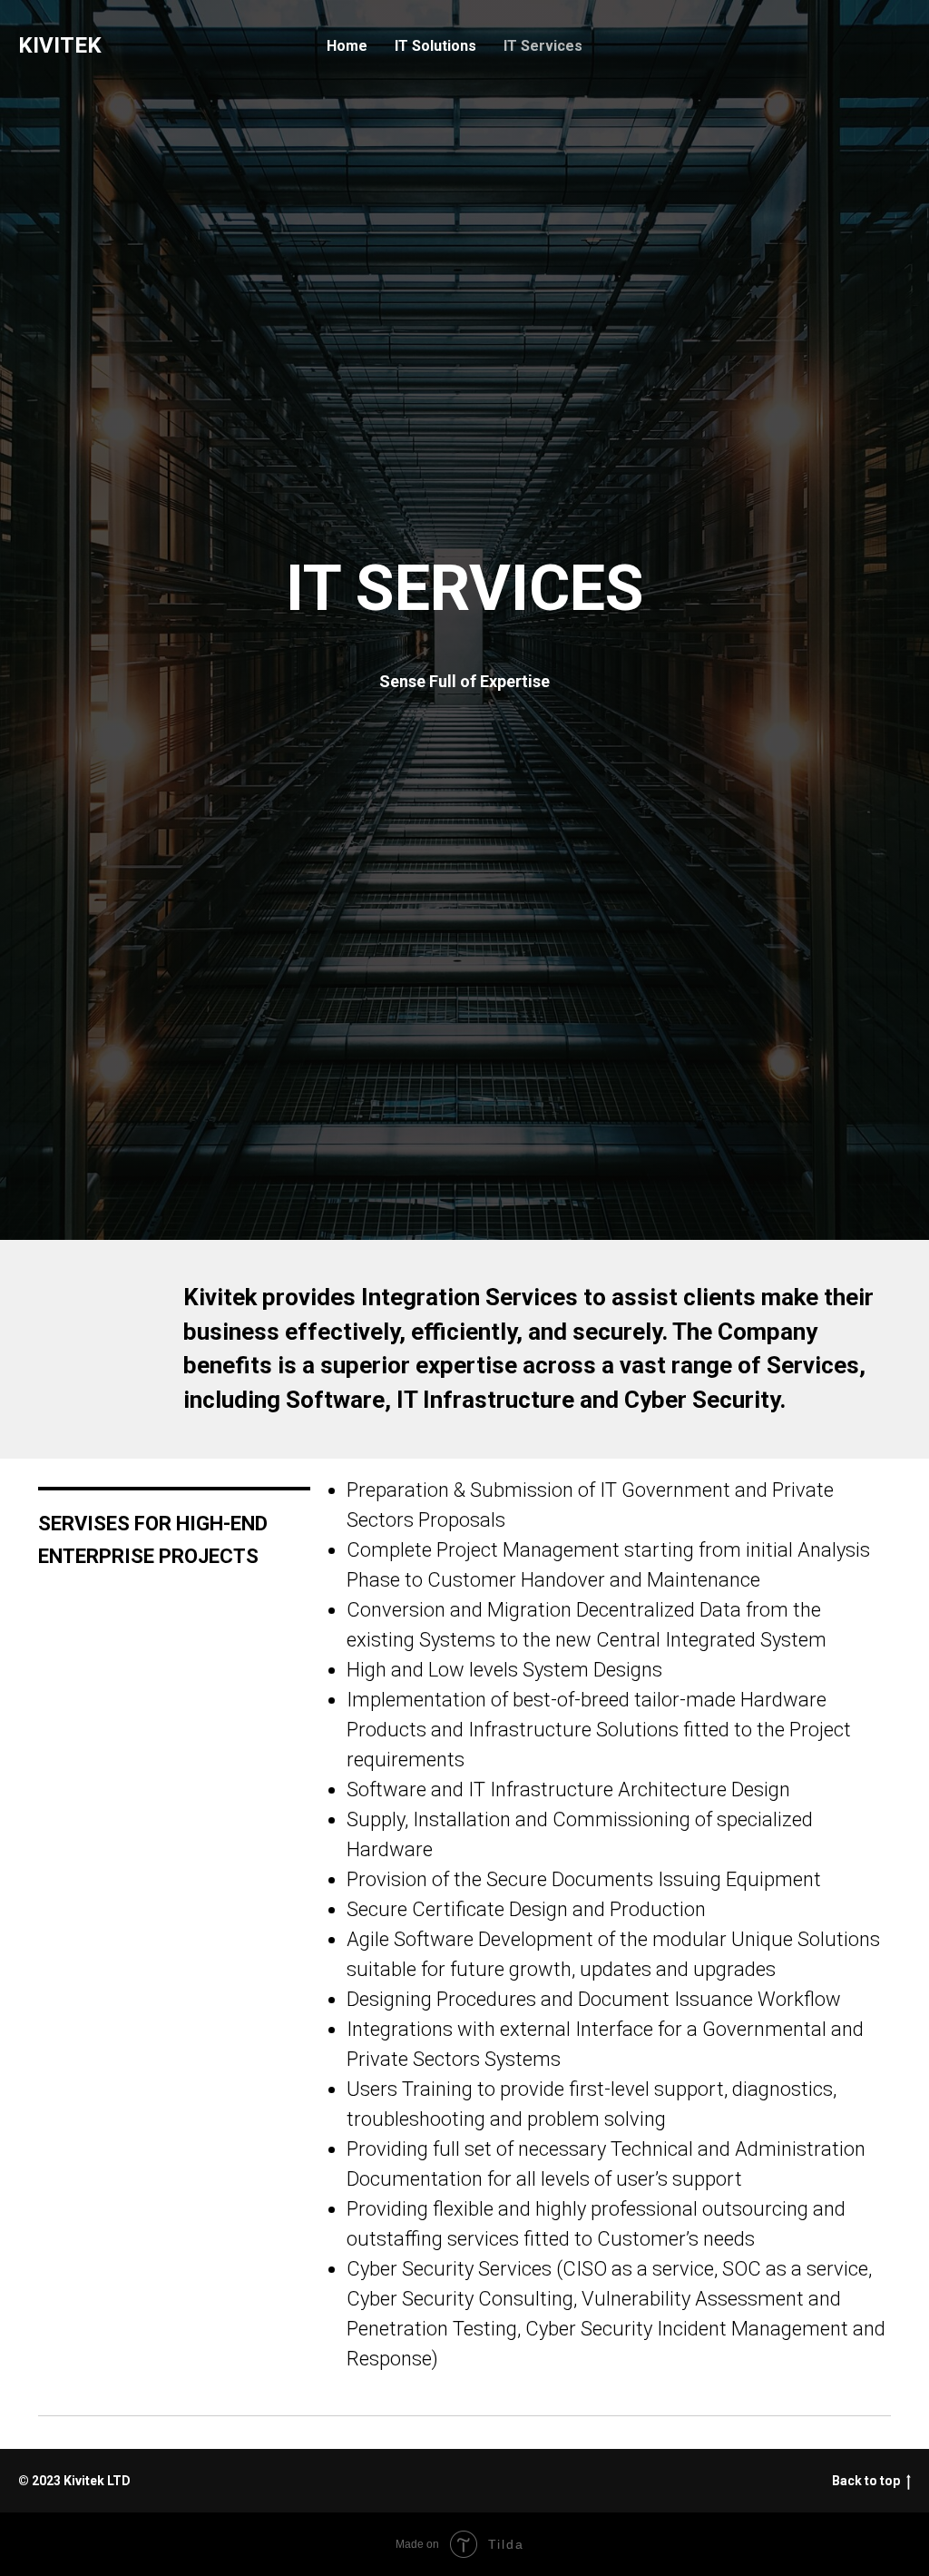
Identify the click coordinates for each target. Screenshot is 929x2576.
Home (347, 46)
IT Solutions (435, 46)
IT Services (543, 46)
